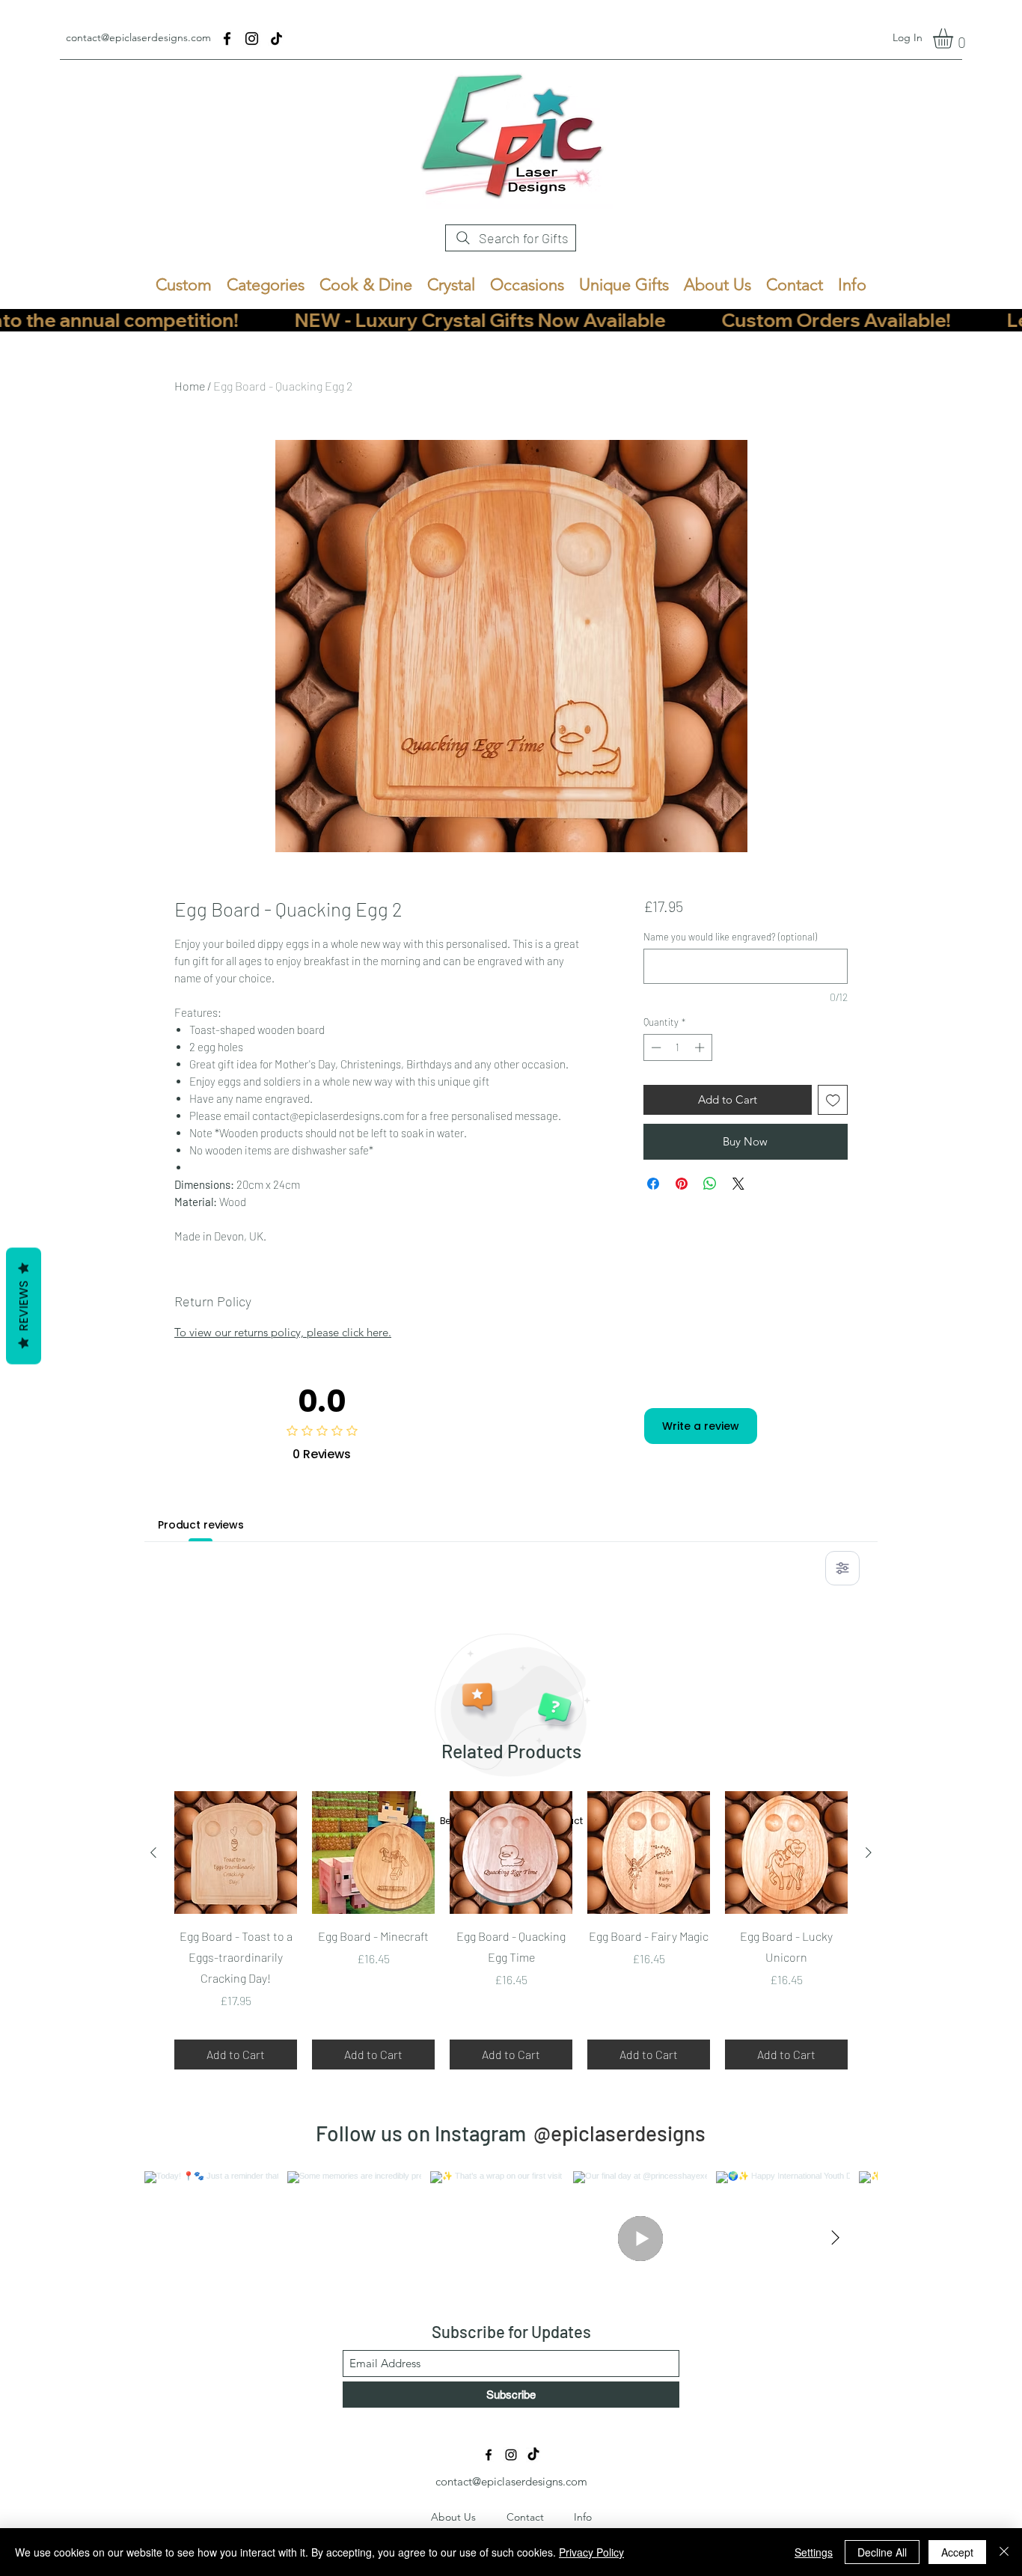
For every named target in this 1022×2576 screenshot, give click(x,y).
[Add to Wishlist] (833, 1100)
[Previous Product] (153, 1853)
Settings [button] (814, 2552)
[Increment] (701, 1047)
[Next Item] (835, 2239)
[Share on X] (738, 1184)
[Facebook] (227, 39)
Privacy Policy (591, 2552)
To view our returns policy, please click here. (283, 1332)
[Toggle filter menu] (842, 1568)
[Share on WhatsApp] (710, 1184)
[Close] (1004, 2552)
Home (190, 386)
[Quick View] (236, 1853)
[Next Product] (869, 1853)
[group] (511, 1930)
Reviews (24, 1306)
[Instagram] (252, 39)
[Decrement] (655, 1047)
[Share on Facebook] (653, 1184)
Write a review (701, 1426)
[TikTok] (276, 39)
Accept (957, 2552)
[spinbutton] (677, 1047)
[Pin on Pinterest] (682, 1184)
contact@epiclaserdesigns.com (138, 37)
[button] (955, 39)
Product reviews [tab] (201, 1525)
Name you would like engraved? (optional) (730, 937)
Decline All (882, 2552)
